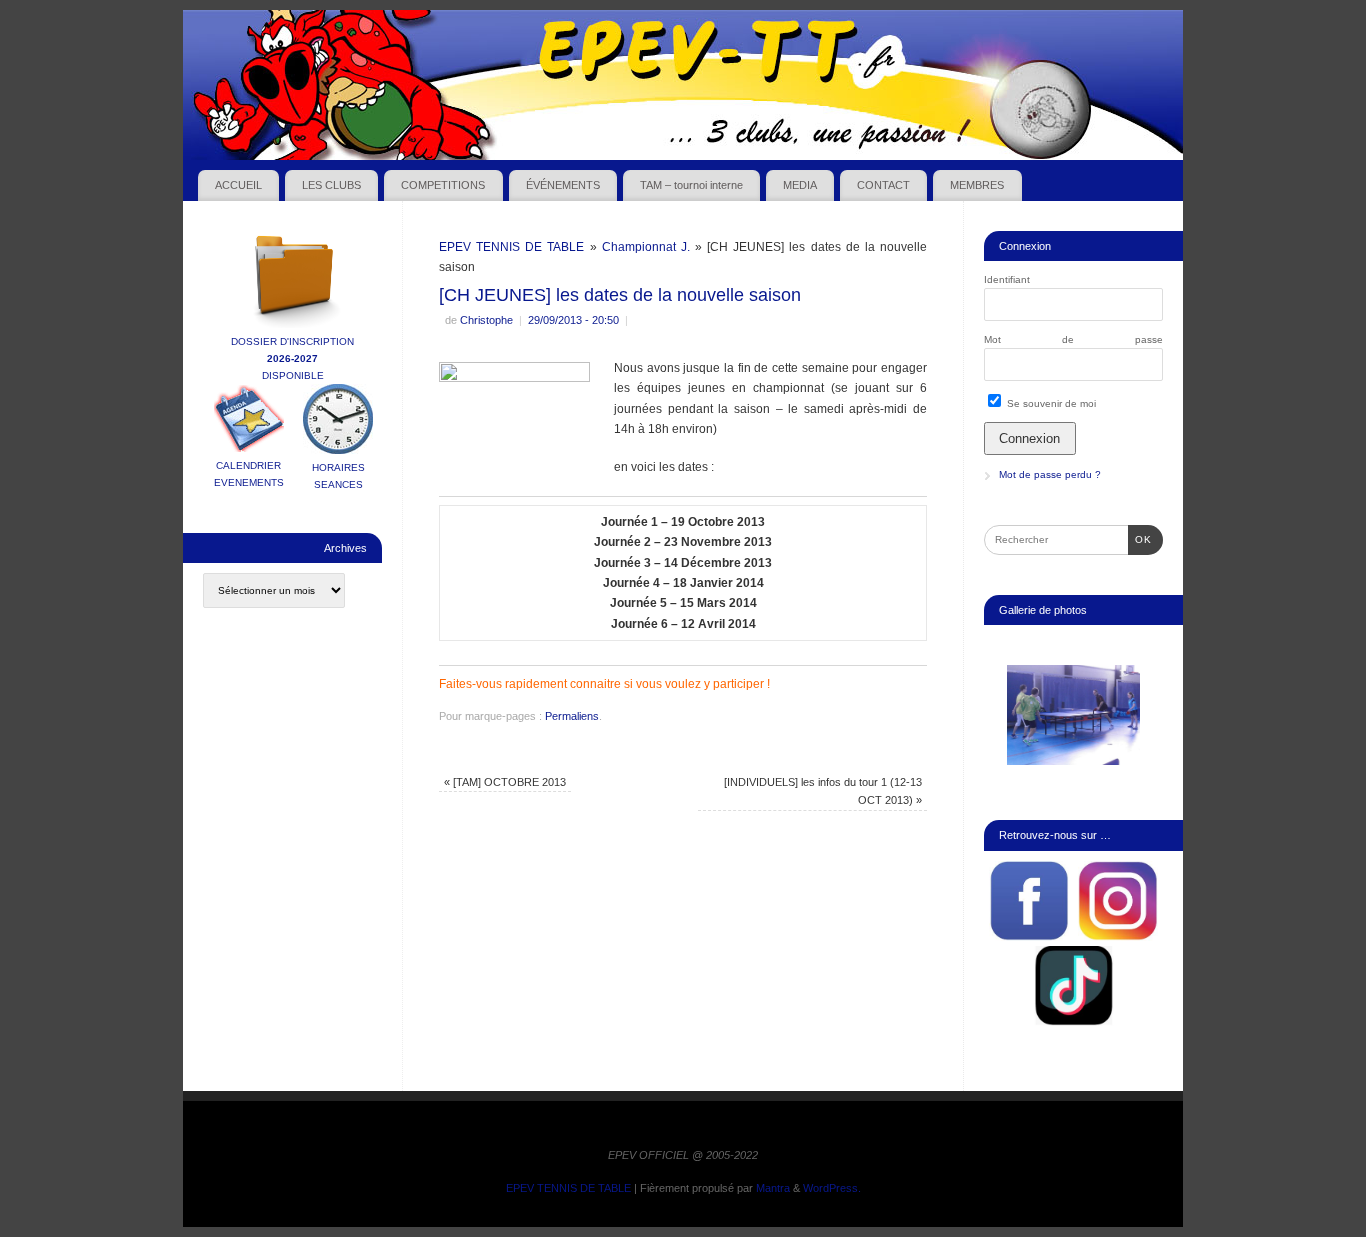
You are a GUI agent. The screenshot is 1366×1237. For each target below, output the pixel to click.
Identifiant (1007, 279)
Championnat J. (646, 247)
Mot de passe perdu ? (1050, 474)
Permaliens (572, 716)
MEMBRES (977, 185)
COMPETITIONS (443, 185)
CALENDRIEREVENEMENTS (249, 474)
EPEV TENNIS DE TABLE (511, 247)
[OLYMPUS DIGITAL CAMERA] (1074, 715)
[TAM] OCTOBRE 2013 (505, 782)
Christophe (486, 320)
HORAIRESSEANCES (338, 476)
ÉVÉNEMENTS (563, 185)
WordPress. (832, 1188)
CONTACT (883, 185)
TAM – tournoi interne (691, 185)
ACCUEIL (238, 185)
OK (1140, 539)
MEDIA (800, 185)
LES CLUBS (331, 185)
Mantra (773, 1188)
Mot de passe (1073, 339)
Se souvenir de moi (1050, 403)
